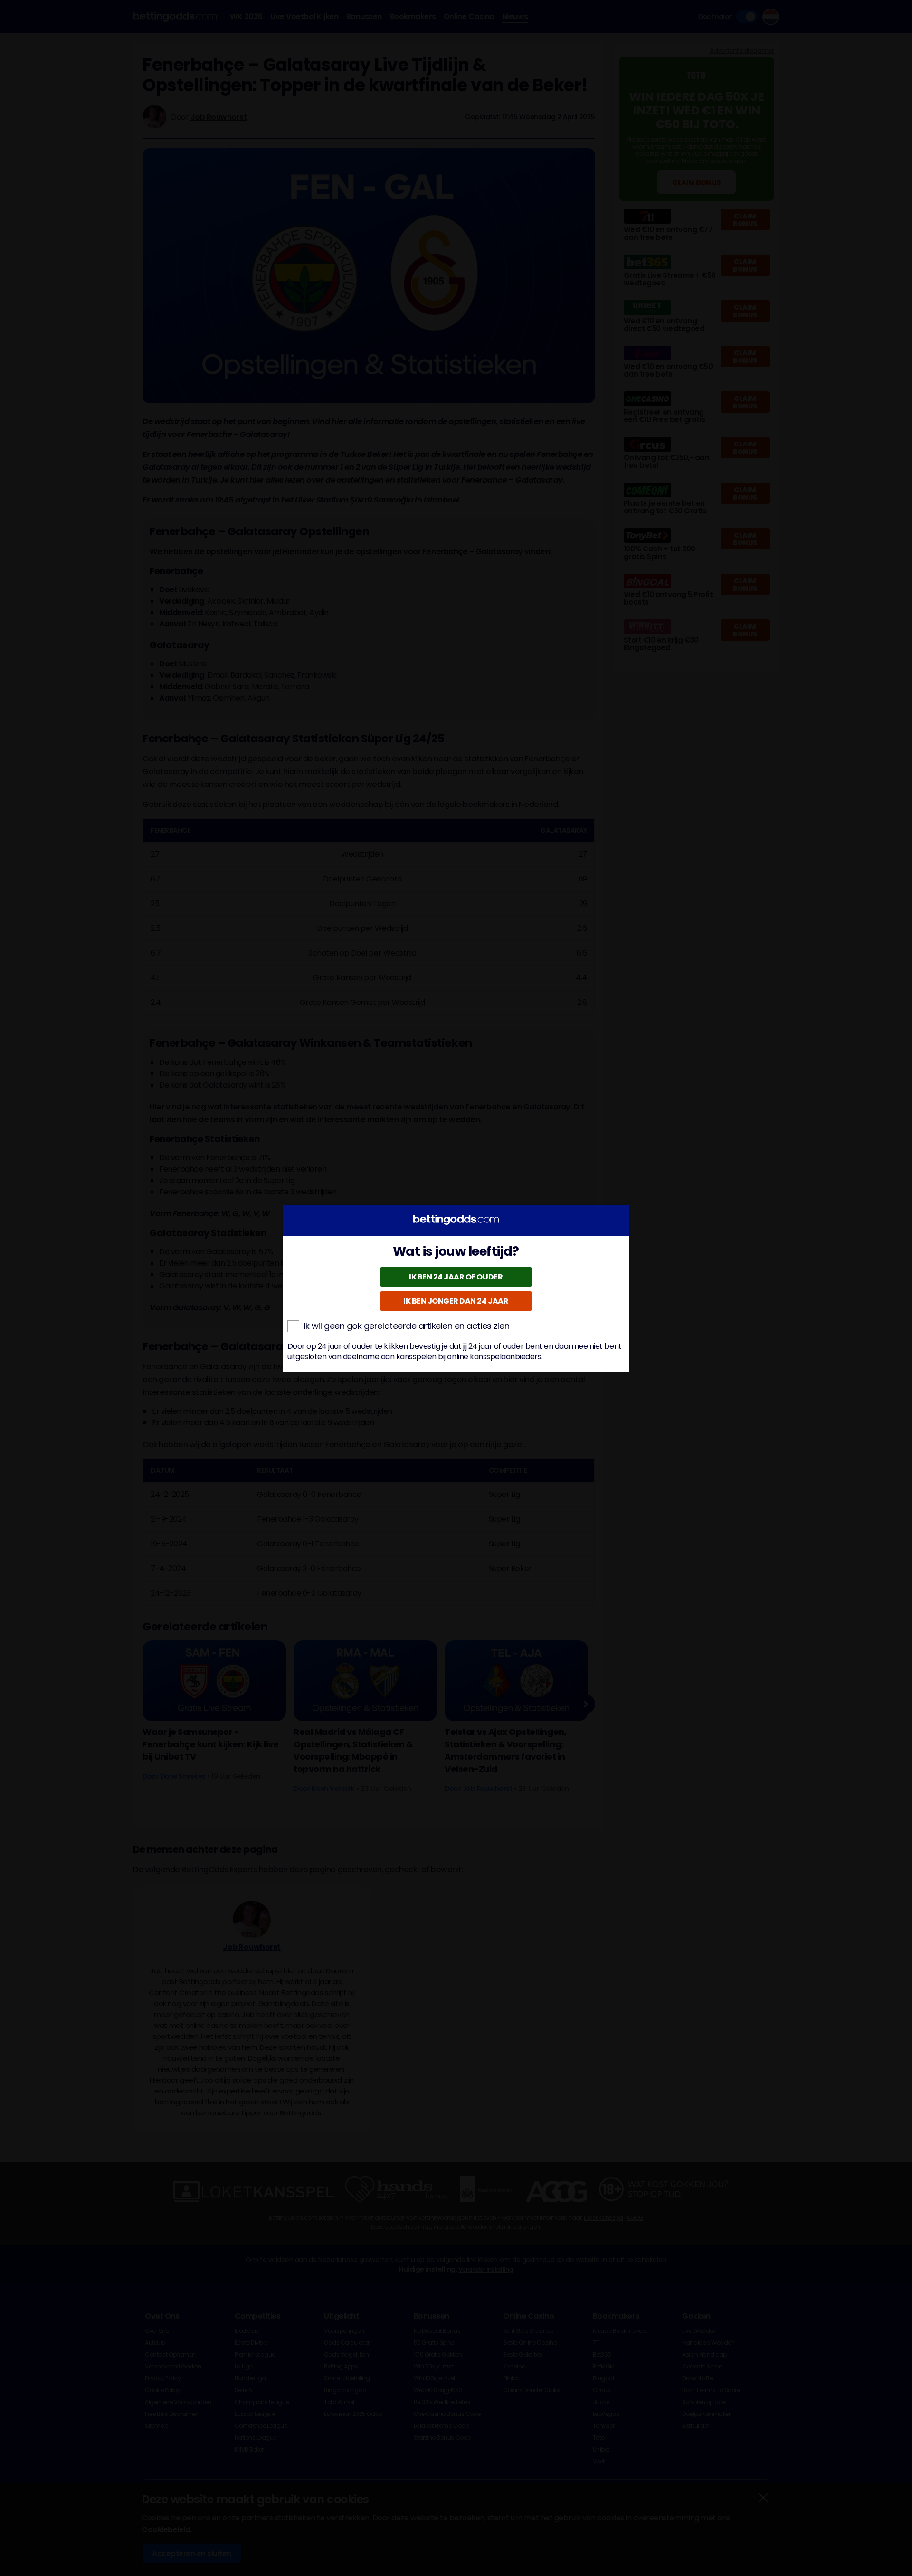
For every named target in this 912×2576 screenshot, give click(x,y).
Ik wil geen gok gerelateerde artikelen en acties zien (407, 1326)
